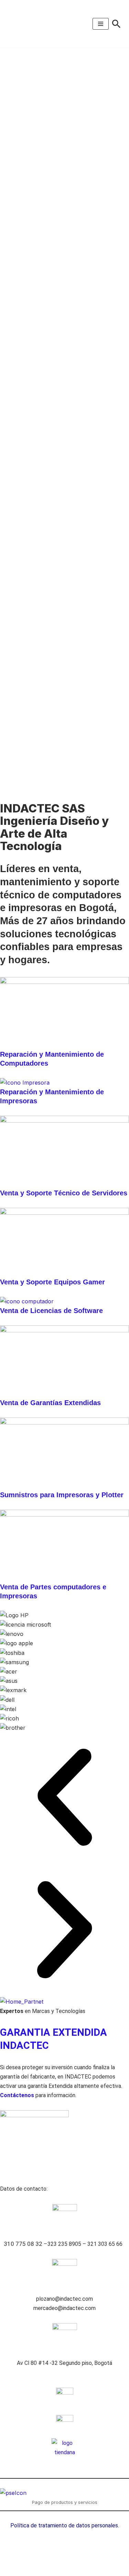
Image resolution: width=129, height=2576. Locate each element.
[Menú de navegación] (101, 24)
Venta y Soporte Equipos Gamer (52, 1282)
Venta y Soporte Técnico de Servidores (64, 1193)
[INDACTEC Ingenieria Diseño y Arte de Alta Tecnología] (28, 24)
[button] (64, 1799)
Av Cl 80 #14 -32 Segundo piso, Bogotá (64, 2363)
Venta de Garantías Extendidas (50, 1403)
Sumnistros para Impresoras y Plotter (62, 1495)
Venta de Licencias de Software (51, 1311)
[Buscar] (116, 24)
